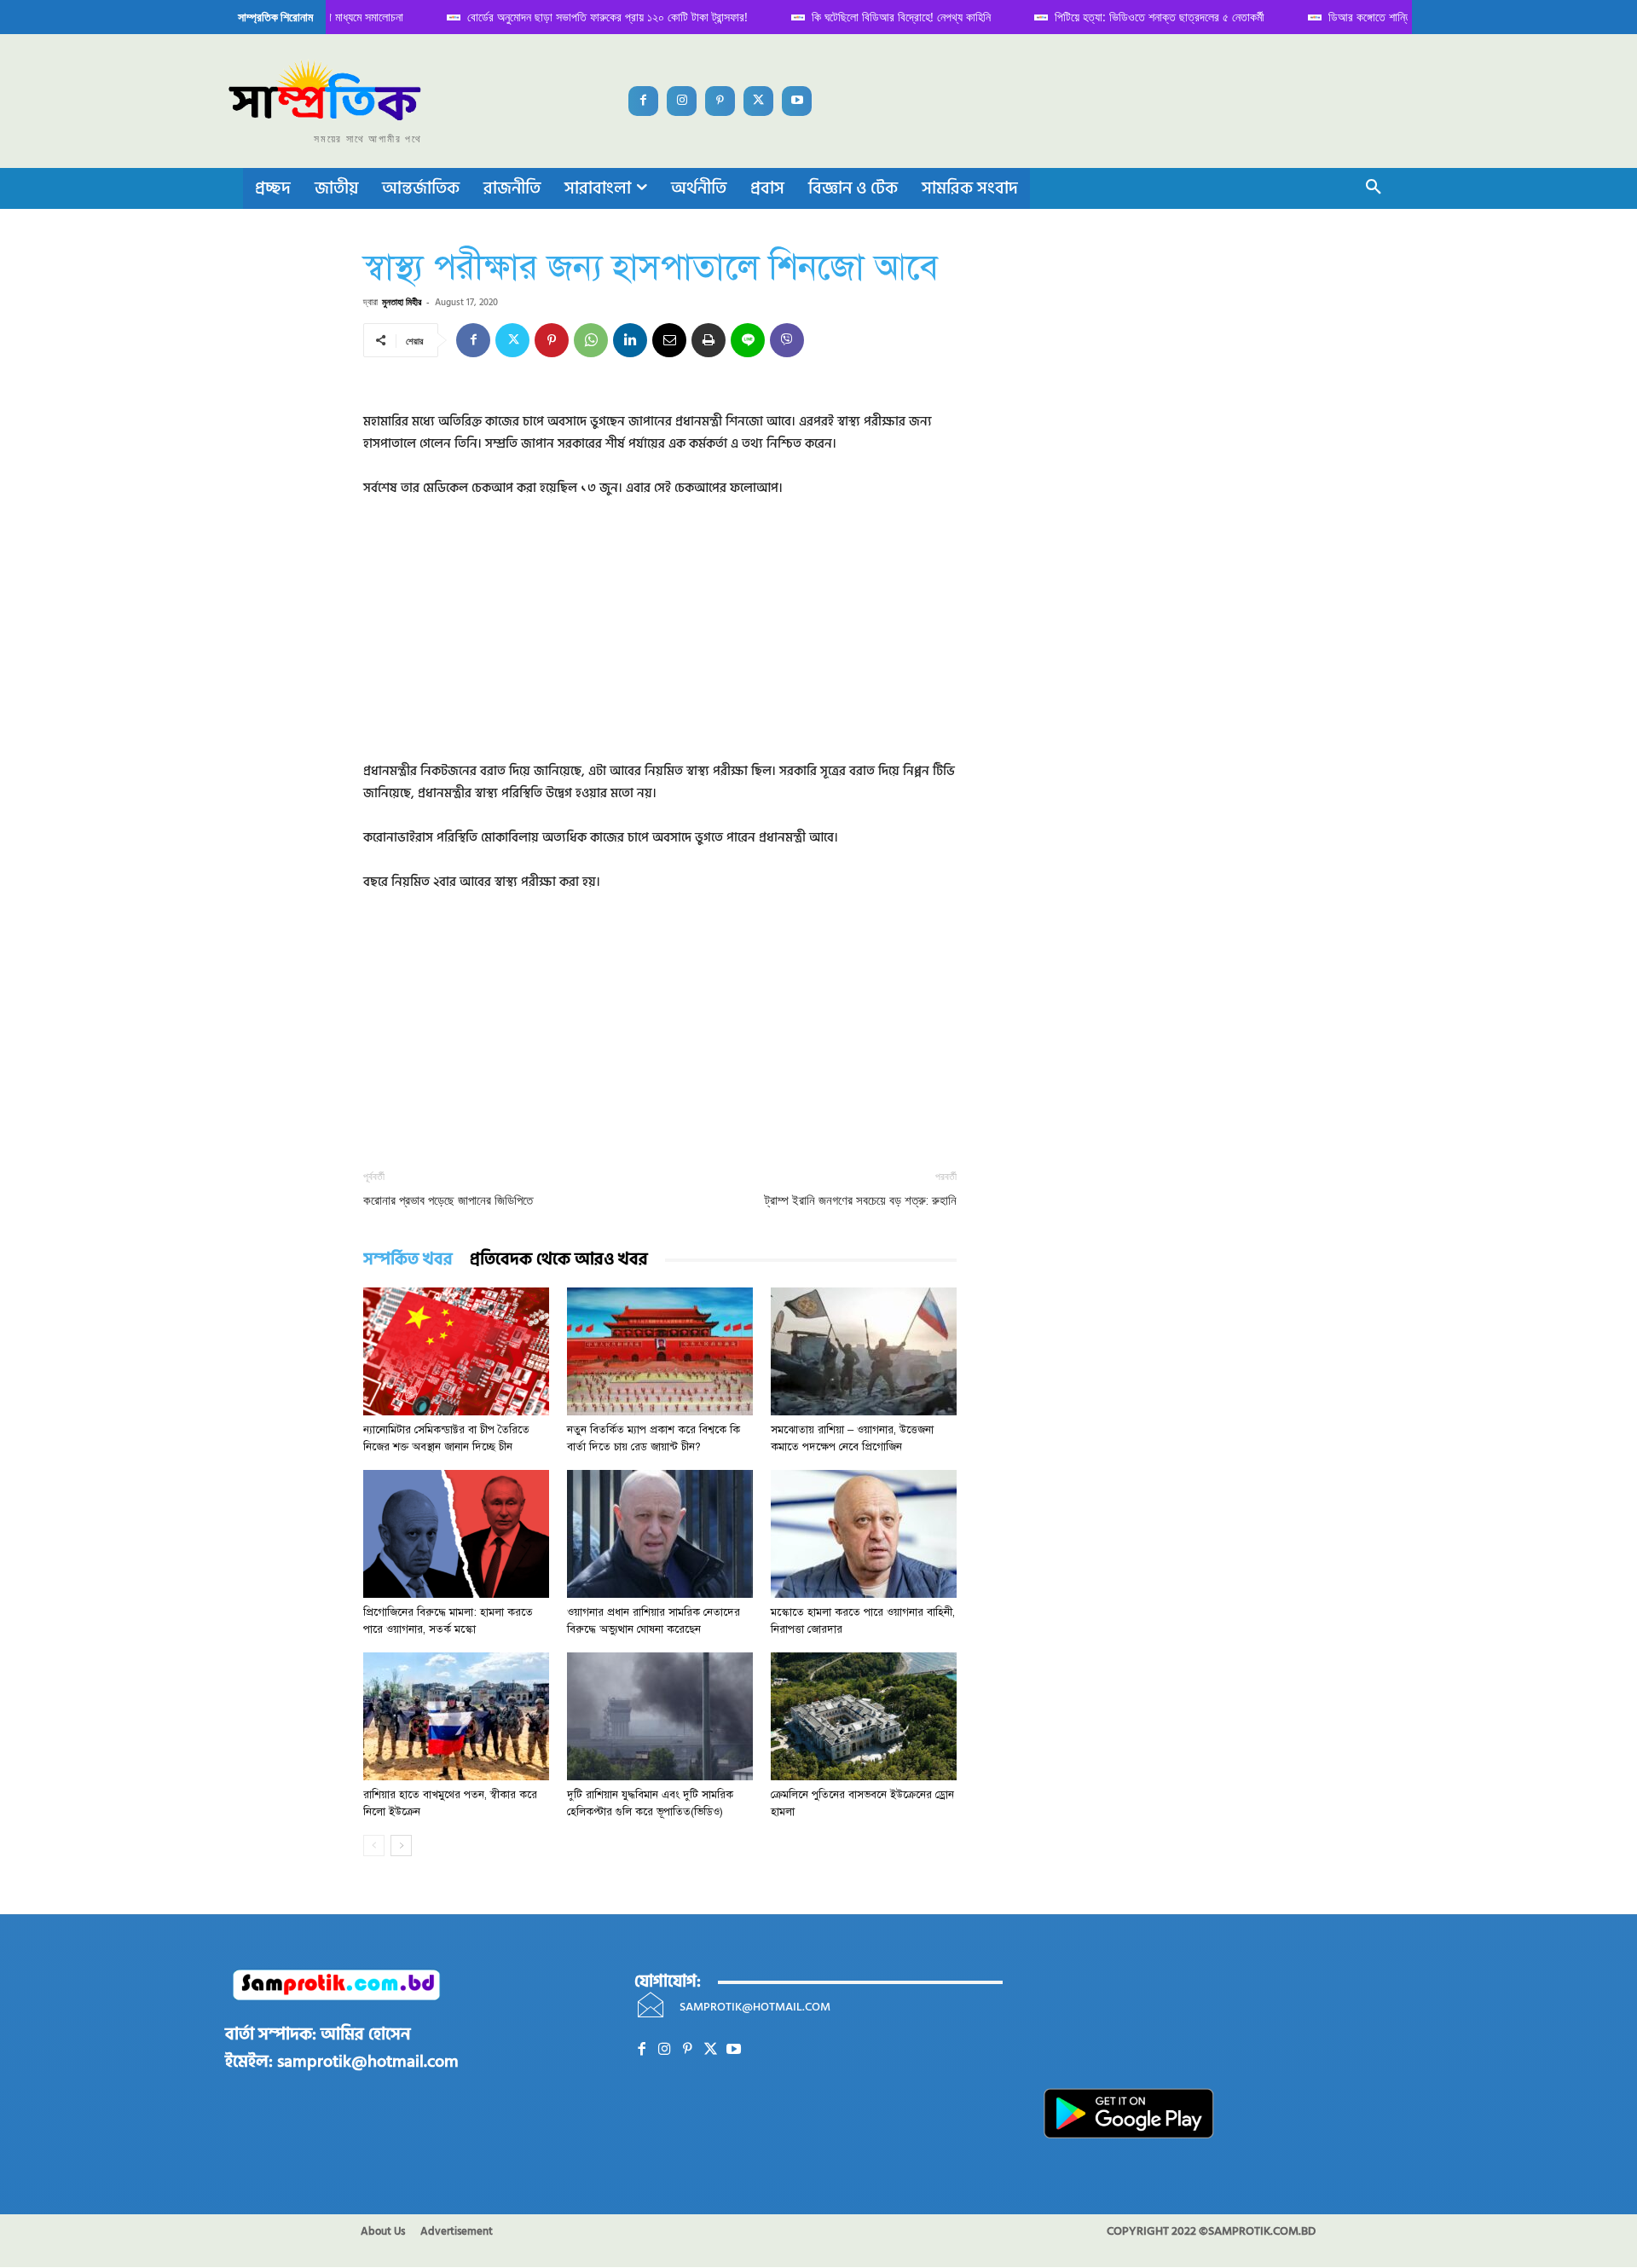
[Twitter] (758, 101)
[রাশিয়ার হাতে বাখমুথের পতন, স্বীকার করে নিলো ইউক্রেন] (456, 1716)
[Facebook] (643, 101)
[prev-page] (374, 1846)
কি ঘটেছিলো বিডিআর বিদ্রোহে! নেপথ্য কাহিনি (883, 17)
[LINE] (748, 340)
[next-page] (401, 1846)
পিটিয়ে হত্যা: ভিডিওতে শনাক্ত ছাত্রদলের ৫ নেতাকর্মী (1142, 17)
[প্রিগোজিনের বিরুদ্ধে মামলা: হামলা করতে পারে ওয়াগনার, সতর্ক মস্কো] (456, 1534)
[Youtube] (797, 101)
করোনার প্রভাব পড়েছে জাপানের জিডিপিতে (448, 1201)
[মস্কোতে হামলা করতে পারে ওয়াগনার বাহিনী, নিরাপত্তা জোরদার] (864, 1534)
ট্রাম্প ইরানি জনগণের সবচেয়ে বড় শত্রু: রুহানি (861, 1201)
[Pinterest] (720, 101)
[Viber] (787, 340)
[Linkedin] (630, 340)
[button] (1374, 188)
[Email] (669, 340)
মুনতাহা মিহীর (402, 301)
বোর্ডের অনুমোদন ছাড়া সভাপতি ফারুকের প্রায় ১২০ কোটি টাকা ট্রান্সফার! (590, 17)
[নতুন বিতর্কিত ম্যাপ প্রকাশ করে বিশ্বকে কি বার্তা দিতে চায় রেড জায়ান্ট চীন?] (660, 1351)
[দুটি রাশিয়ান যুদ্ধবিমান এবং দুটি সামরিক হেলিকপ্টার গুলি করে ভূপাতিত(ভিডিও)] (660, 1716)
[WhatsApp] (591, 340)
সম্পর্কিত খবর (408, 1260)
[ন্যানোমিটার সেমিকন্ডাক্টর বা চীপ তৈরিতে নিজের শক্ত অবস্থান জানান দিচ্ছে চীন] (456, 1351)
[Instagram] (682, 101)
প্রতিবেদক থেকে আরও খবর (559, 1260)
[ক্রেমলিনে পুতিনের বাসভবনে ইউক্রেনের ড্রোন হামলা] (864, 1716)
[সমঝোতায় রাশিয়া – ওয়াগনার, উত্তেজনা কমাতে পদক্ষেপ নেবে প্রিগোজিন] (864, 1351)
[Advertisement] (660, 641)
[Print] (709, 340)
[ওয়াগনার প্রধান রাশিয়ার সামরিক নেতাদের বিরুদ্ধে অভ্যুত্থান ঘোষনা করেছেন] (660, 1534)
